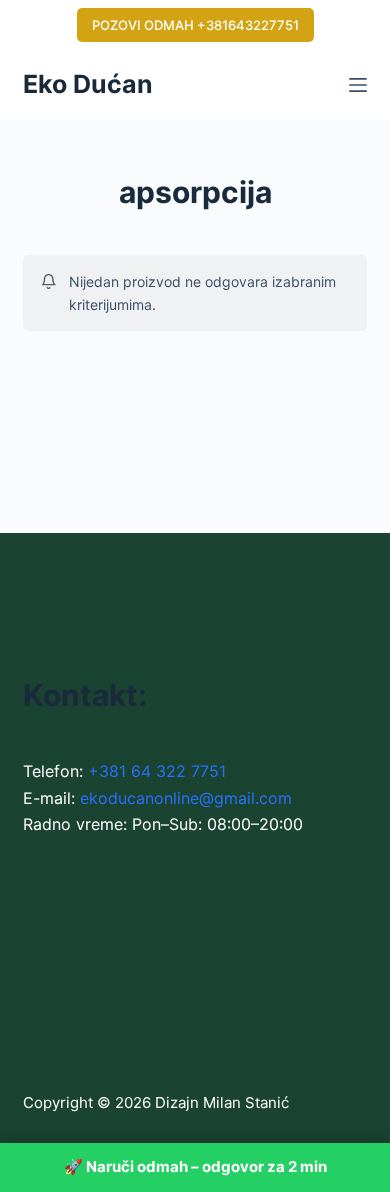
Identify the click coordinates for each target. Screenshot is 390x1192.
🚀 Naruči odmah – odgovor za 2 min (195, 1166)
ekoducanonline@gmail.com (186, 798)
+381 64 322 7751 (157, 771)
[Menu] (358, 85)
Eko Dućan (88, 84)
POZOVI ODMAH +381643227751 (195, 25)
